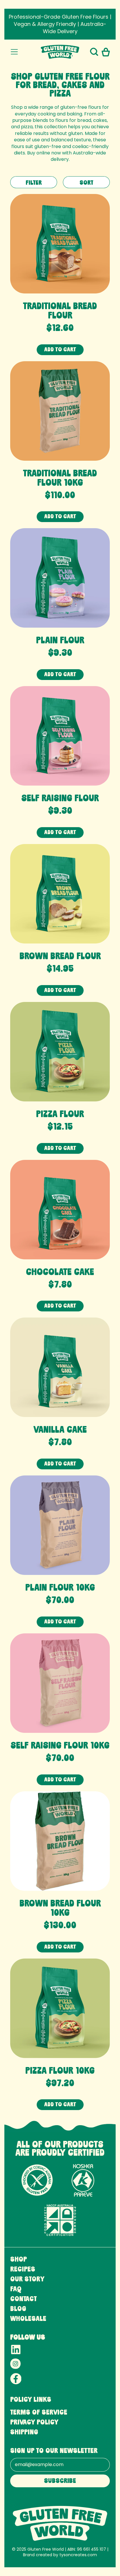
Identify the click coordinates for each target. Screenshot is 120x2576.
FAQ (16, 2290)
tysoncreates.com (78, 2555)
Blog (18, 2309)
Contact (23, 2300)
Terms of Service (39, 2413)
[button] (94, 52)
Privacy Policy (34, 2423)
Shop (18, 2260)
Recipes (23, 2270)
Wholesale (28, 2319)
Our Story (27, 2280)
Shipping (24, 2433)
